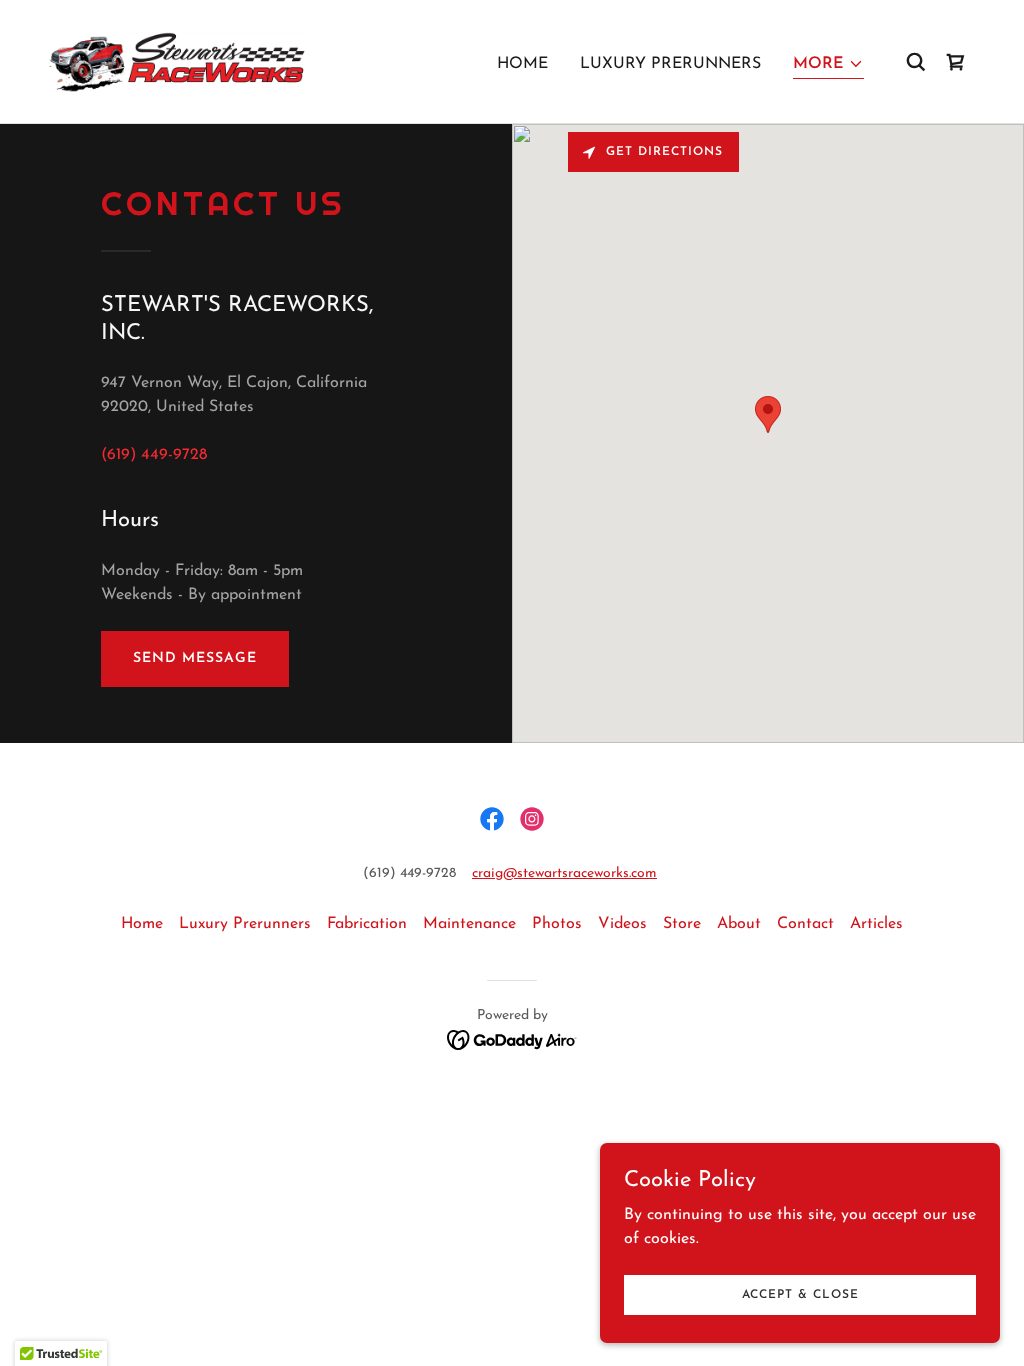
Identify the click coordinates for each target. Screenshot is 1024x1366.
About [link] (739, 924)
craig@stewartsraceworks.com (564, 873)
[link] (178, 61)
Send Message (195, 658)
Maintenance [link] (469, 924)
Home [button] (142, 924)
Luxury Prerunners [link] (670, 64)
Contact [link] (805, 924)
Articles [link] (876, 924)
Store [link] (682, 924)
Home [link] (522, 64)
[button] (828, 65)
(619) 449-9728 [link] (154, 455)
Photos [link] (557, 924)
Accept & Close (800, 1294)
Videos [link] (622, 924)
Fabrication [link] (367, 924)
